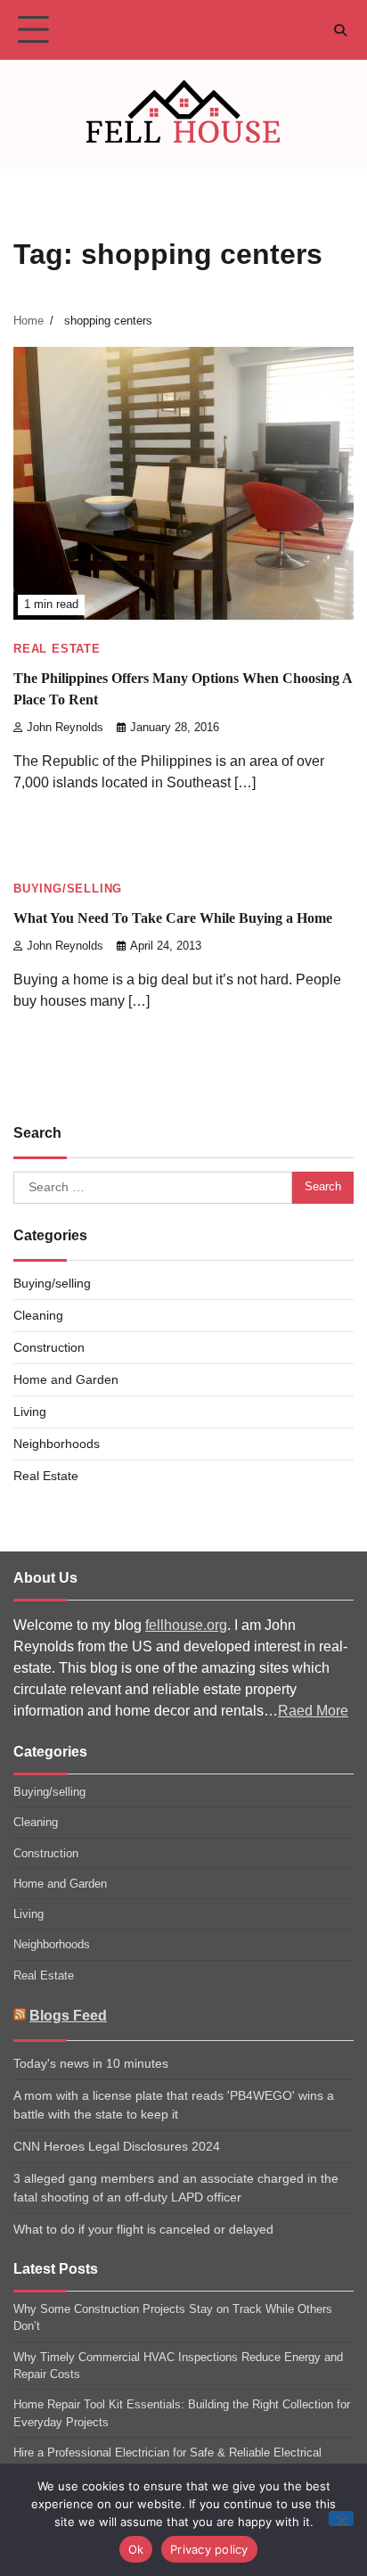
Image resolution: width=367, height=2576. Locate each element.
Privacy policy (209, 2549)
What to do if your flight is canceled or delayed (143, 2229)
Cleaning (38, 1315)
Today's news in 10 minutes (91, 2063)
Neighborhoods (57, 1444)
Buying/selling (68, 889)
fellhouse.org (186, 1625)
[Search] (340, 30)
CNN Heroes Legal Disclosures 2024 (117, 2146)
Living (30, 1411)
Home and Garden (66, 1379)
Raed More (313, 1711)
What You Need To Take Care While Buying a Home (173, 918)
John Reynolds (65, 728)
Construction (49, 1347)
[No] (341, 2518)
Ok (136, 2549)
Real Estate (57, 649)
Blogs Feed (68, 2016)
